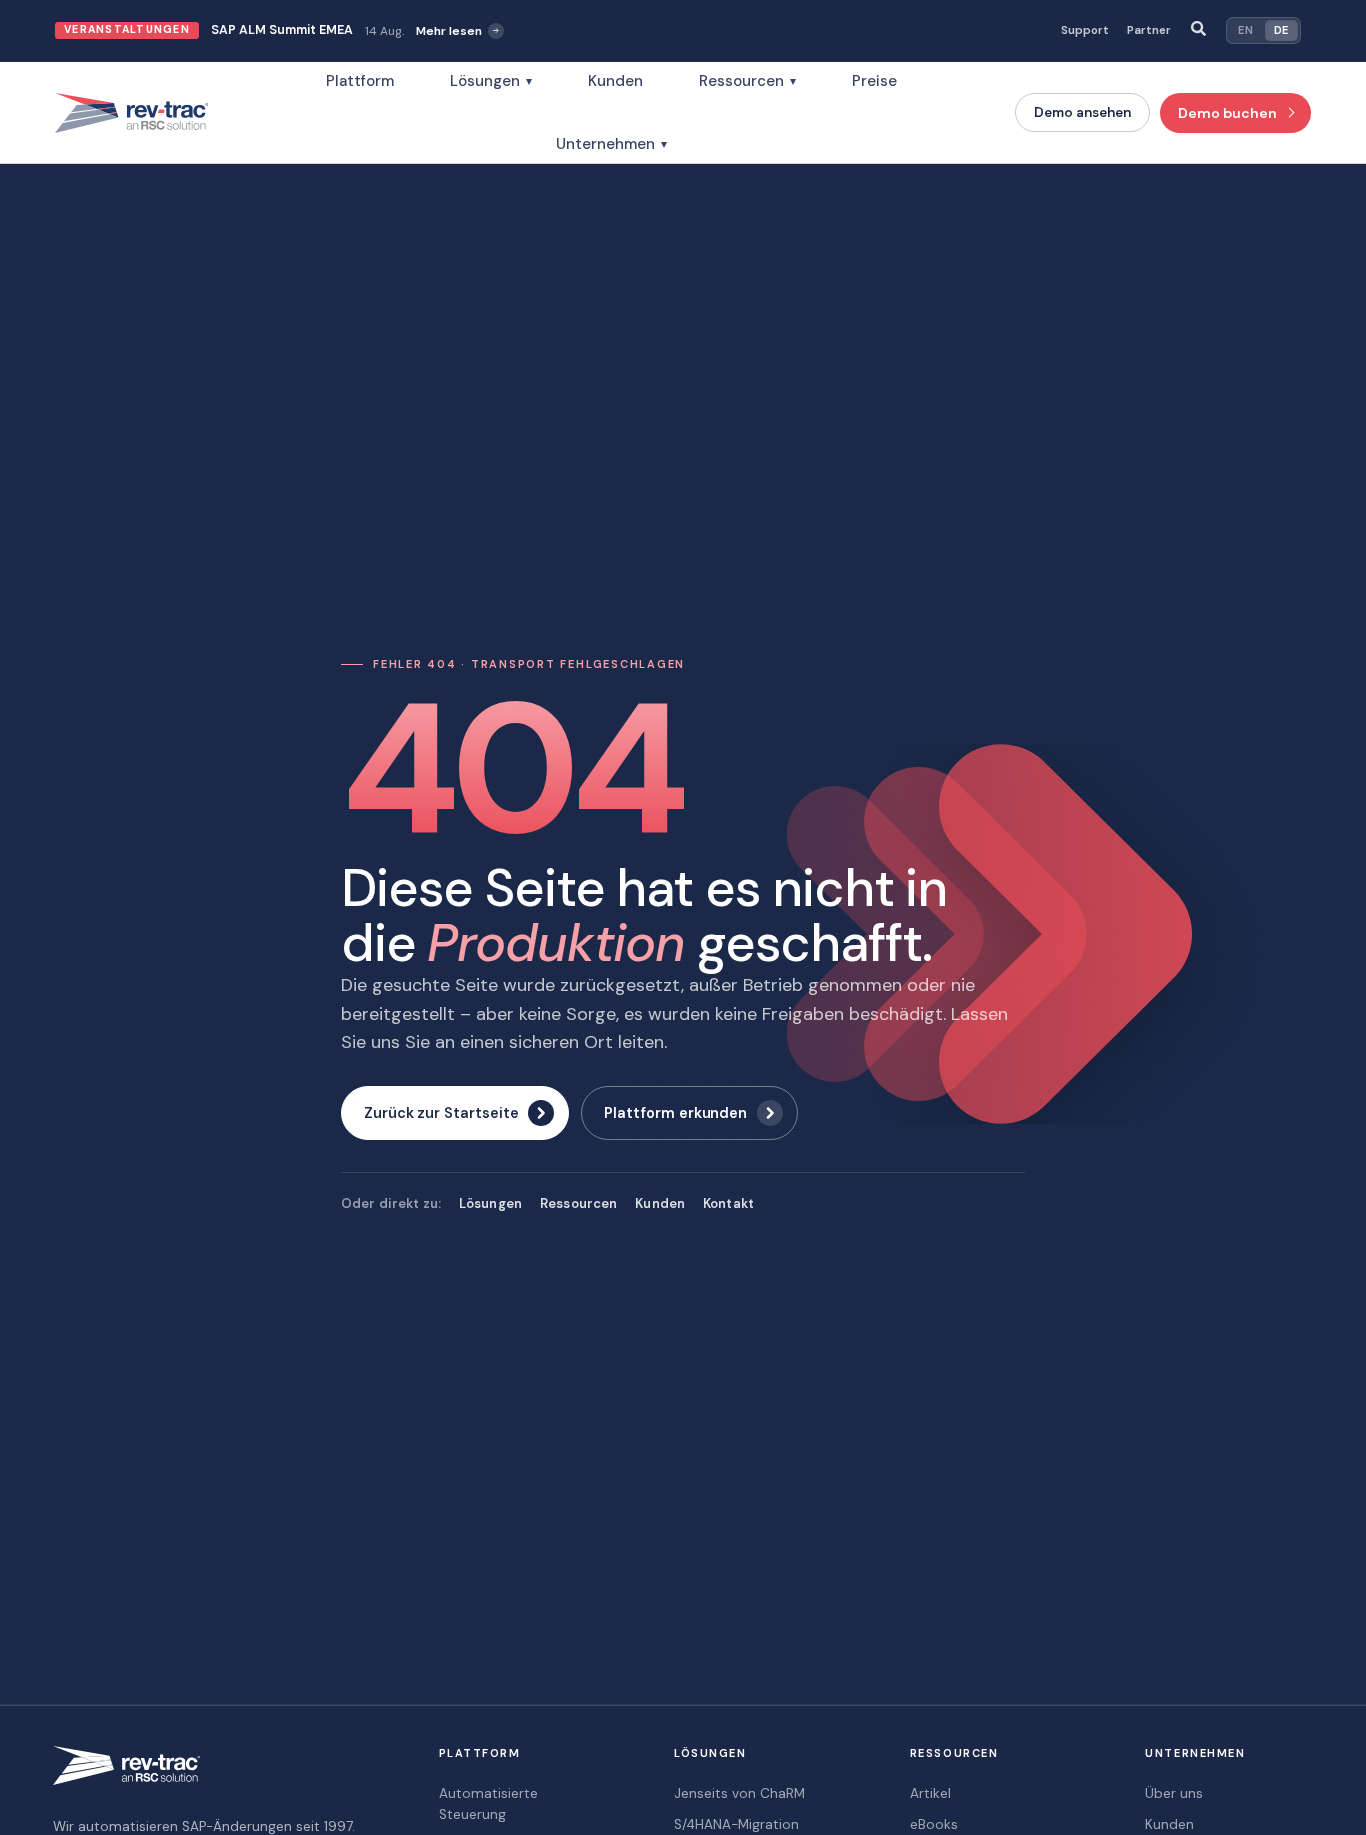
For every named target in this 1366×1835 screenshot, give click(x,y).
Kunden (615, 81)
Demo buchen (1227, 113)
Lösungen (491, 81)
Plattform (360, 81)
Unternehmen (611, 144)
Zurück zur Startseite (441, 1113)
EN (1245, 30)
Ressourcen (747, 81)
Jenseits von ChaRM (739, 1793)
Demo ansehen (1082, 112)
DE (1281, 30)
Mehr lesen (449, 31)
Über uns (1174, 1793)
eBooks (934, 1824)
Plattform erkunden (675, 1113)
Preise (874, 81)
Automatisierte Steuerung (488, 1803)
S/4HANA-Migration (736, 1824)
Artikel (930, 1793)
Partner (1149, 30)
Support (1085, 30)
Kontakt (728, 1203)
